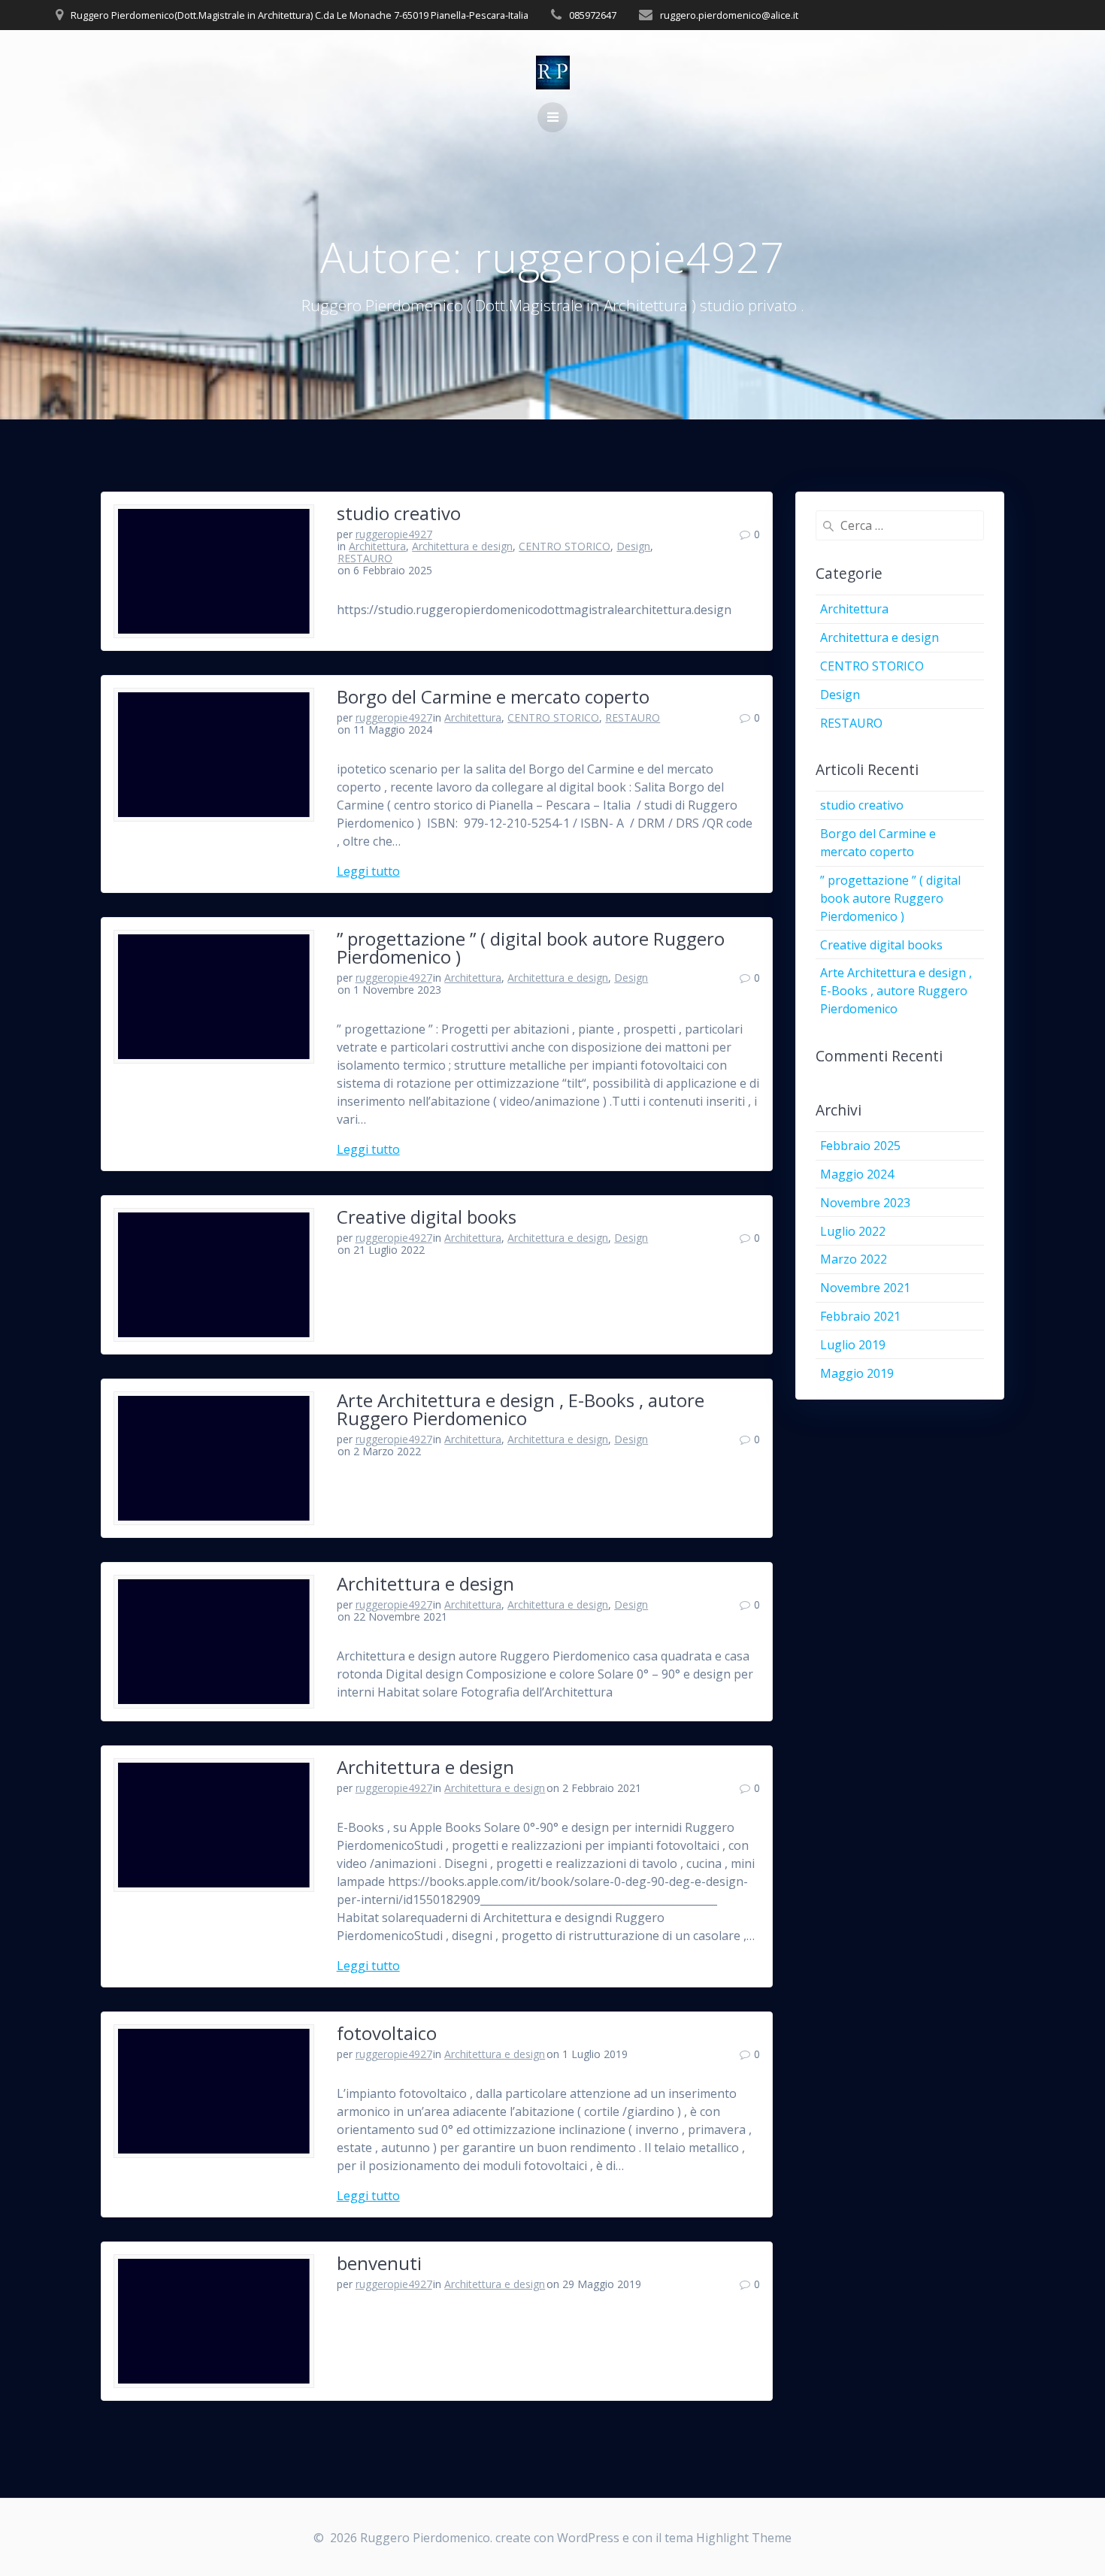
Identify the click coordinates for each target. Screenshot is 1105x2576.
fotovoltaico (387, 2033)
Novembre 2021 (865, 1288)
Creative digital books (427, 1217)
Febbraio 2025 (860, 1146)
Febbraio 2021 (860, 1316)
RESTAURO (365, 558)
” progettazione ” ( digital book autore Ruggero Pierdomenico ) (531, 947)
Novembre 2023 (865, 1203)
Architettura (377, 546)
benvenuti (379, 2263)
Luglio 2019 (853, 1345)
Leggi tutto (368, 871)
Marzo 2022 (854, 1259)
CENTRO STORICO (565, 546)
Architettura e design (462, 546)
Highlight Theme (744, 2538)
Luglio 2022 (853, 1231)
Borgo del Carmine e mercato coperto (493, 696)
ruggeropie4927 (394, 534)
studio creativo (399, 513)
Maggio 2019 (857, 1373)
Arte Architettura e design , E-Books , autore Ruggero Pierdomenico (521, 1409)
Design (633, 546)
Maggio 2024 (857, 1174)
